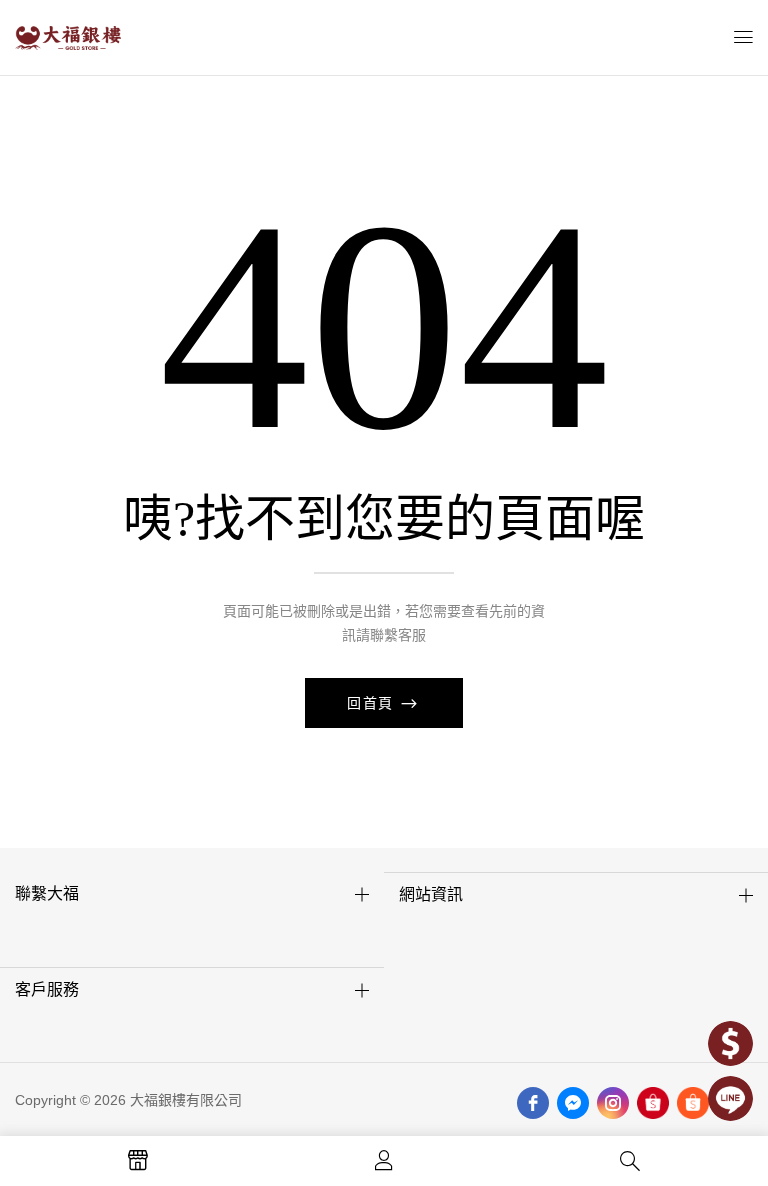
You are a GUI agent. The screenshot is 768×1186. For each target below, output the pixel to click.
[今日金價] (730, 1043)
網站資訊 (431, 894)
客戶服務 (47, 989)
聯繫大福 (47, 893)
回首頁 (373, 703)
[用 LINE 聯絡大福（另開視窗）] (730, 1098)
